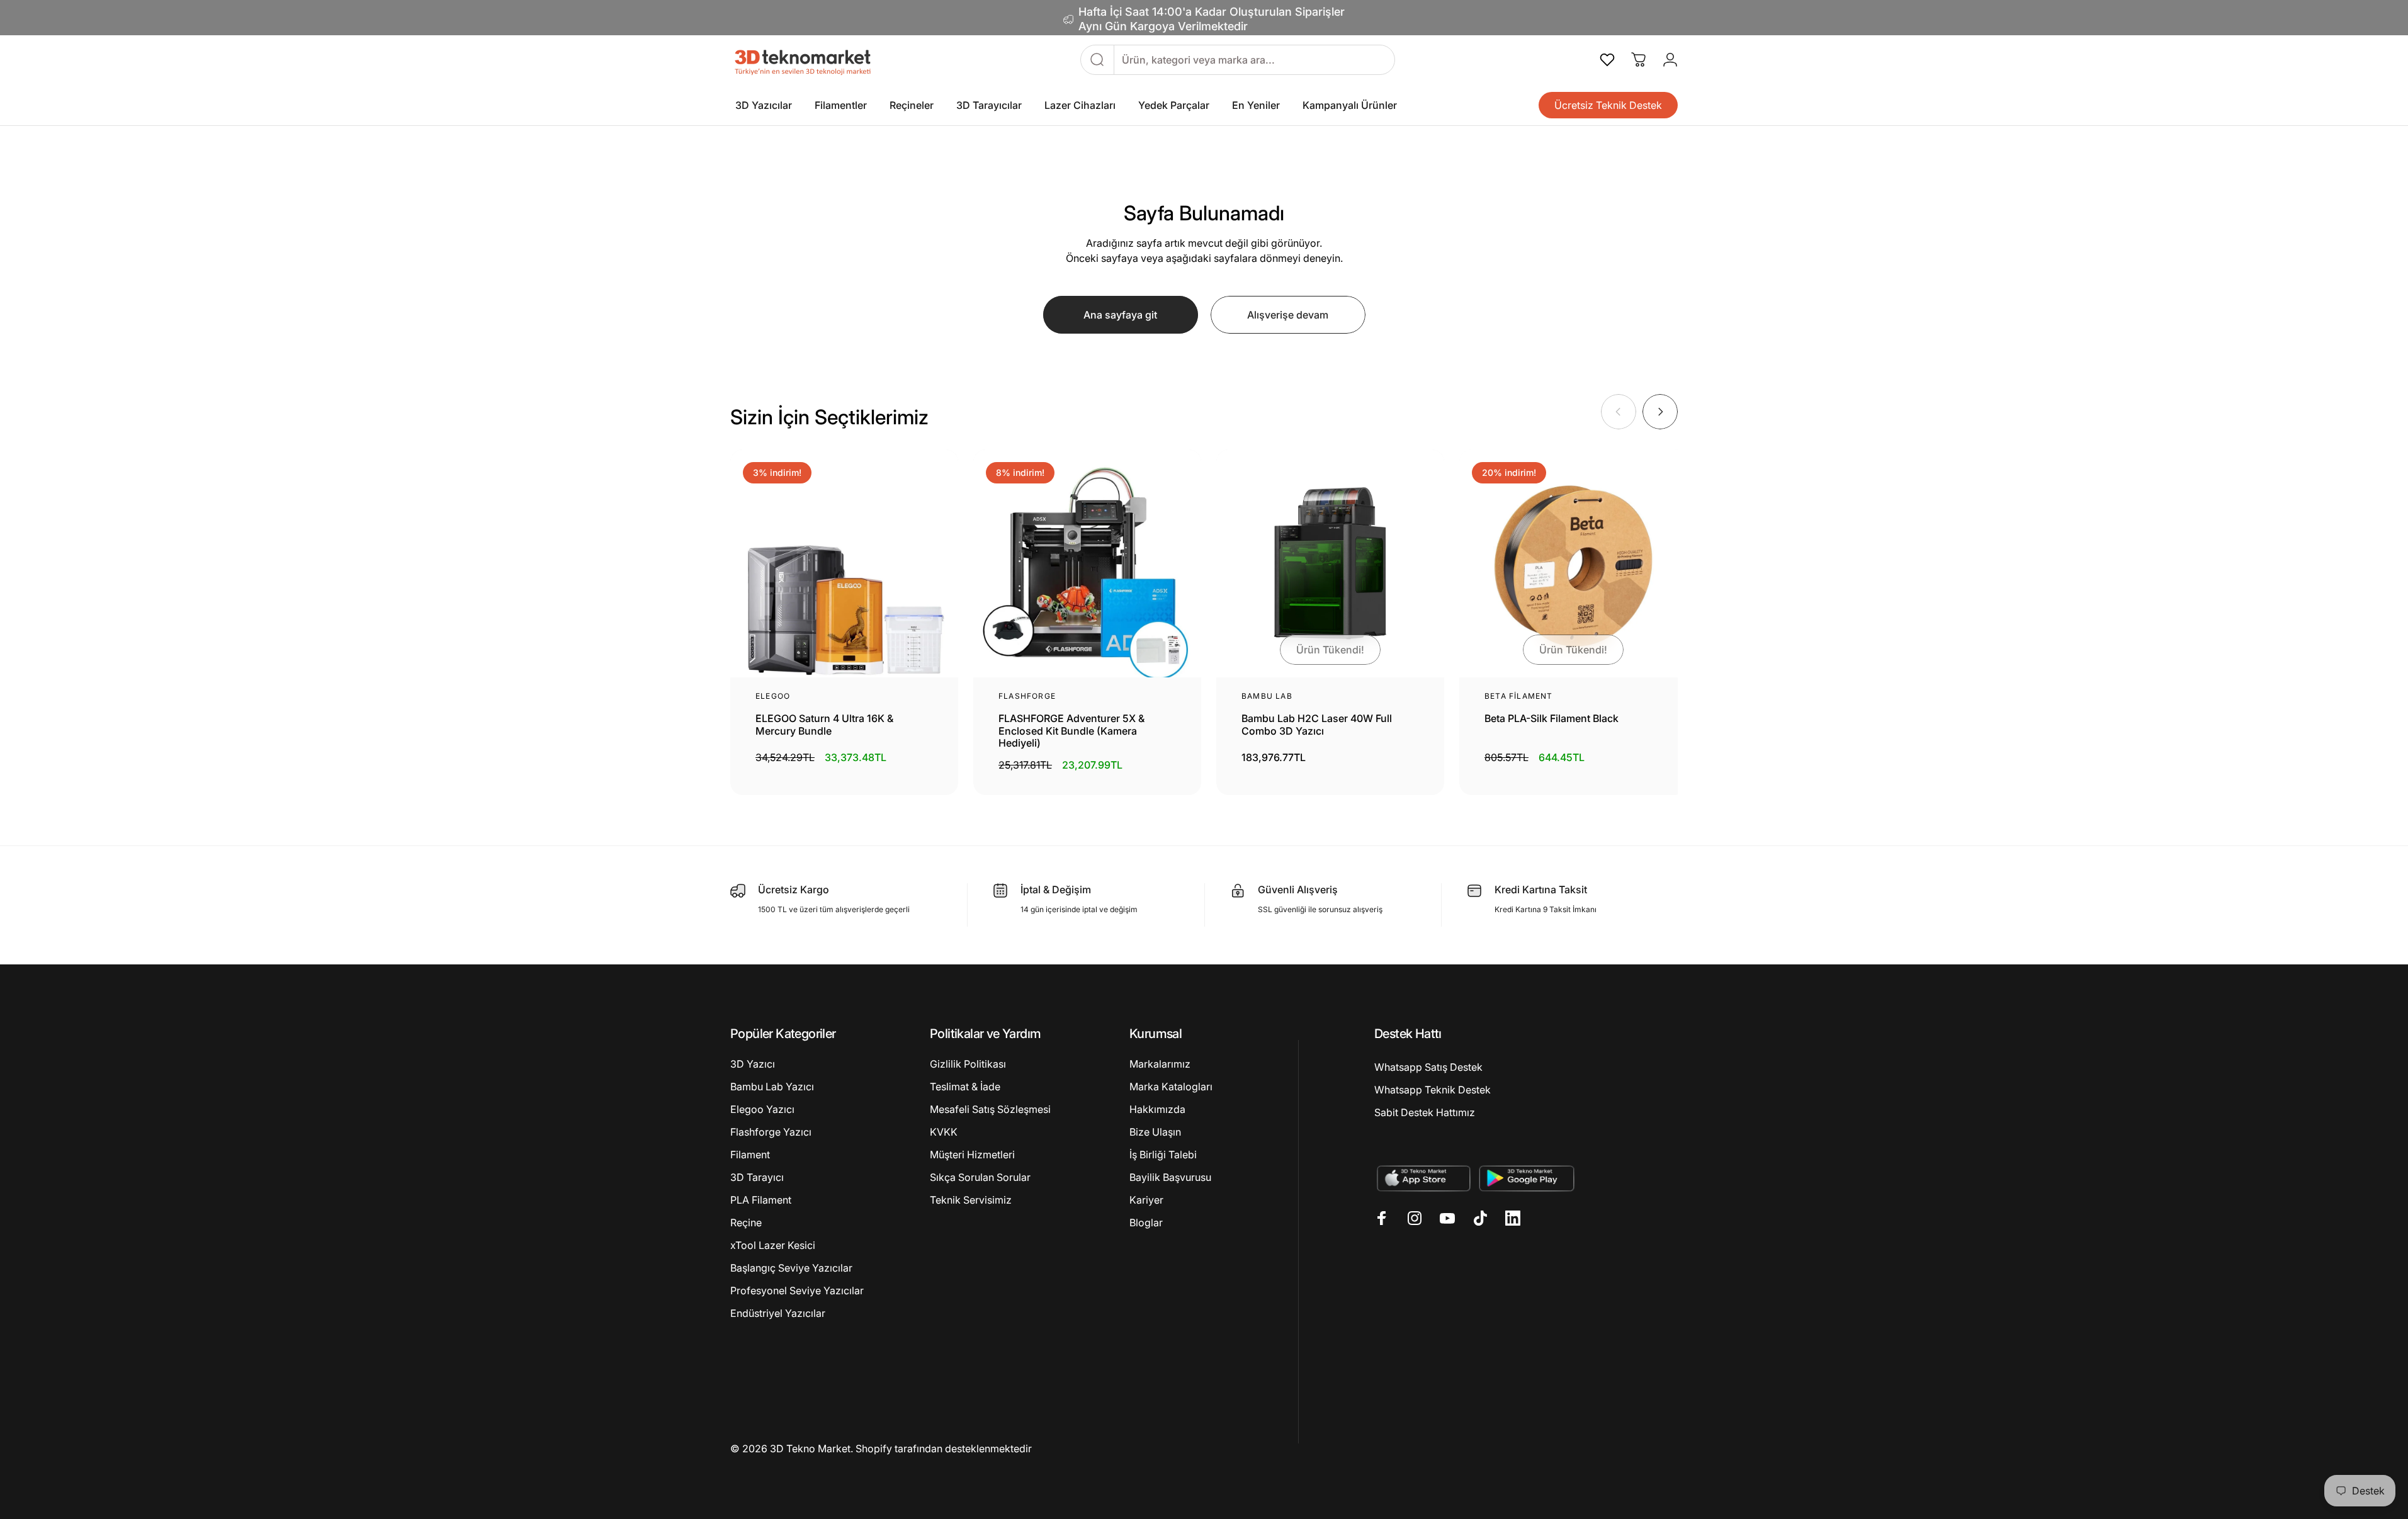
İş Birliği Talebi (1163, 1155)
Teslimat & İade (965, 1087)
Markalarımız (1160, 1064)
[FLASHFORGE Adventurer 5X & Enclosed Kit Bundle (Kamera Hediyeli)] (1087, 563)
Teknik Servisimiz (971, 1200)
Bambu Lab (1267, 696)
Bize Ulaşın (1155, 1132)
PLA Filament (761, 1200)
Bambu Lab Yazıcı (772, 1087)
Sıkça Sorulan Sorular (980, 1177)
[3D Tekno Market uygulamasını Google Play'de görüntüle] (1527, 1178)
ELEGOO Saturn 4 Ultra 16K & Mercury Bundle (824, 725)
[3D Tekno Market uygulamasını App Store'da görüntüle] (1423, 1178)
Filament (750, 1155)
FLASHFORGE (1027, 696)
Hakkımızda (1157, 1109)
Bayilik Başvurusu (1170, 1177)
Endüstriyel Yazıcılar (778, 1313)
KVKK (944, 1132)
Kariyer (1146, 1200)
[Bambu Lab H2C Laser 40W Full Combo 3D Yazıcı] (1330, 563)
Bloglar (1146, 1223)
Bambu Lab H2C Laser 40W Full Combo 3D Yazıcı (1317, 725)
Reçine (746, 1223)
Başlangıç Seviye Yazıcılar (791, 1268)
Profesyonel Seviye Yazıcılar (797, 1290)
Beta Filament (1519, 696)
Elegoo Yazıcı (762, 1109)
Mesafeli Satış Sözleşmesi (990, 1109)
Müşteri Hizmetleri (972, 1155)
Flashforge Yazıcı (771, 1132)
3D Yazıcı (753, 1064)
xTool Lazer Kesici (773, 1245)
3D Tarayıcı (757, 1177)
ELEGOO (773, 696)
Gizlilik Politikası (968, 1064)
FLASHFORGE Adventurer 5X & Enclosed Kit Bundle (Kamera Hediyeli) (1071, 731)
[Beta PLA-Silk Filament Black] (1573, 563)
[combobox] (1254, 60)
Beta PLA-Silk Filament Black (1552, 719)
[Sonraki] (1660, 412)
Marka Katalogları (1171, 1087)
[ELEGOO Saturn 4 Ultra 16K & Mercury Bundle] (844, 563)
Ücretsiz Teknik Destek (1608, 105)
